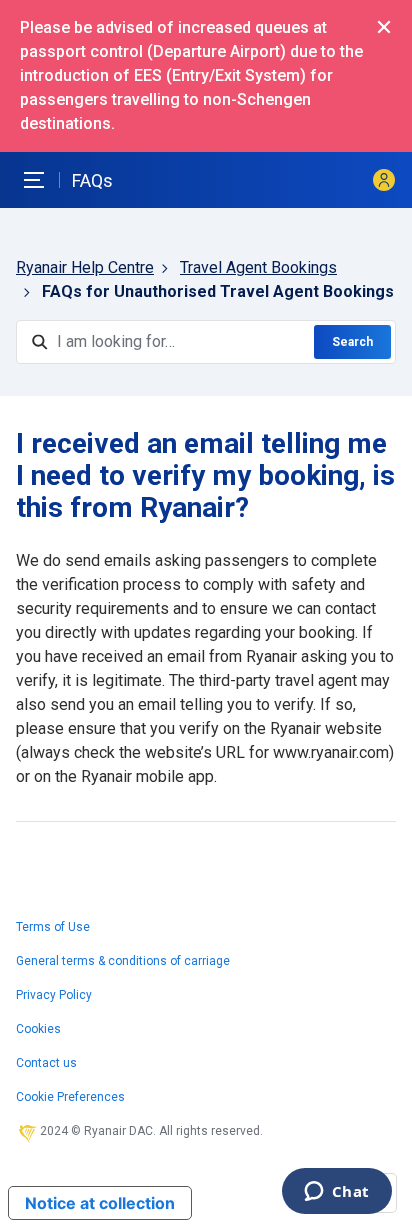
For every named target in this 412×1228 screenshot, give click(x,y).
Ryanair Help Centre (85, 267)
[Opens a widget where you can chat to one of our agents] (336, 1193)
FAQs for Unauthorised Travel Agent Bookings (218, 291)
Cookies (38, 1029)
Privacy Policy (54, 995)
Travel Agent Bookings (258, 267)
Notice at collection (100, 1203)
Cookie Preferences (70, 1097)
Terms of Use (53, 927)
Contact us (46, 1063)
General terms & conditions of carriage (123, 961)
